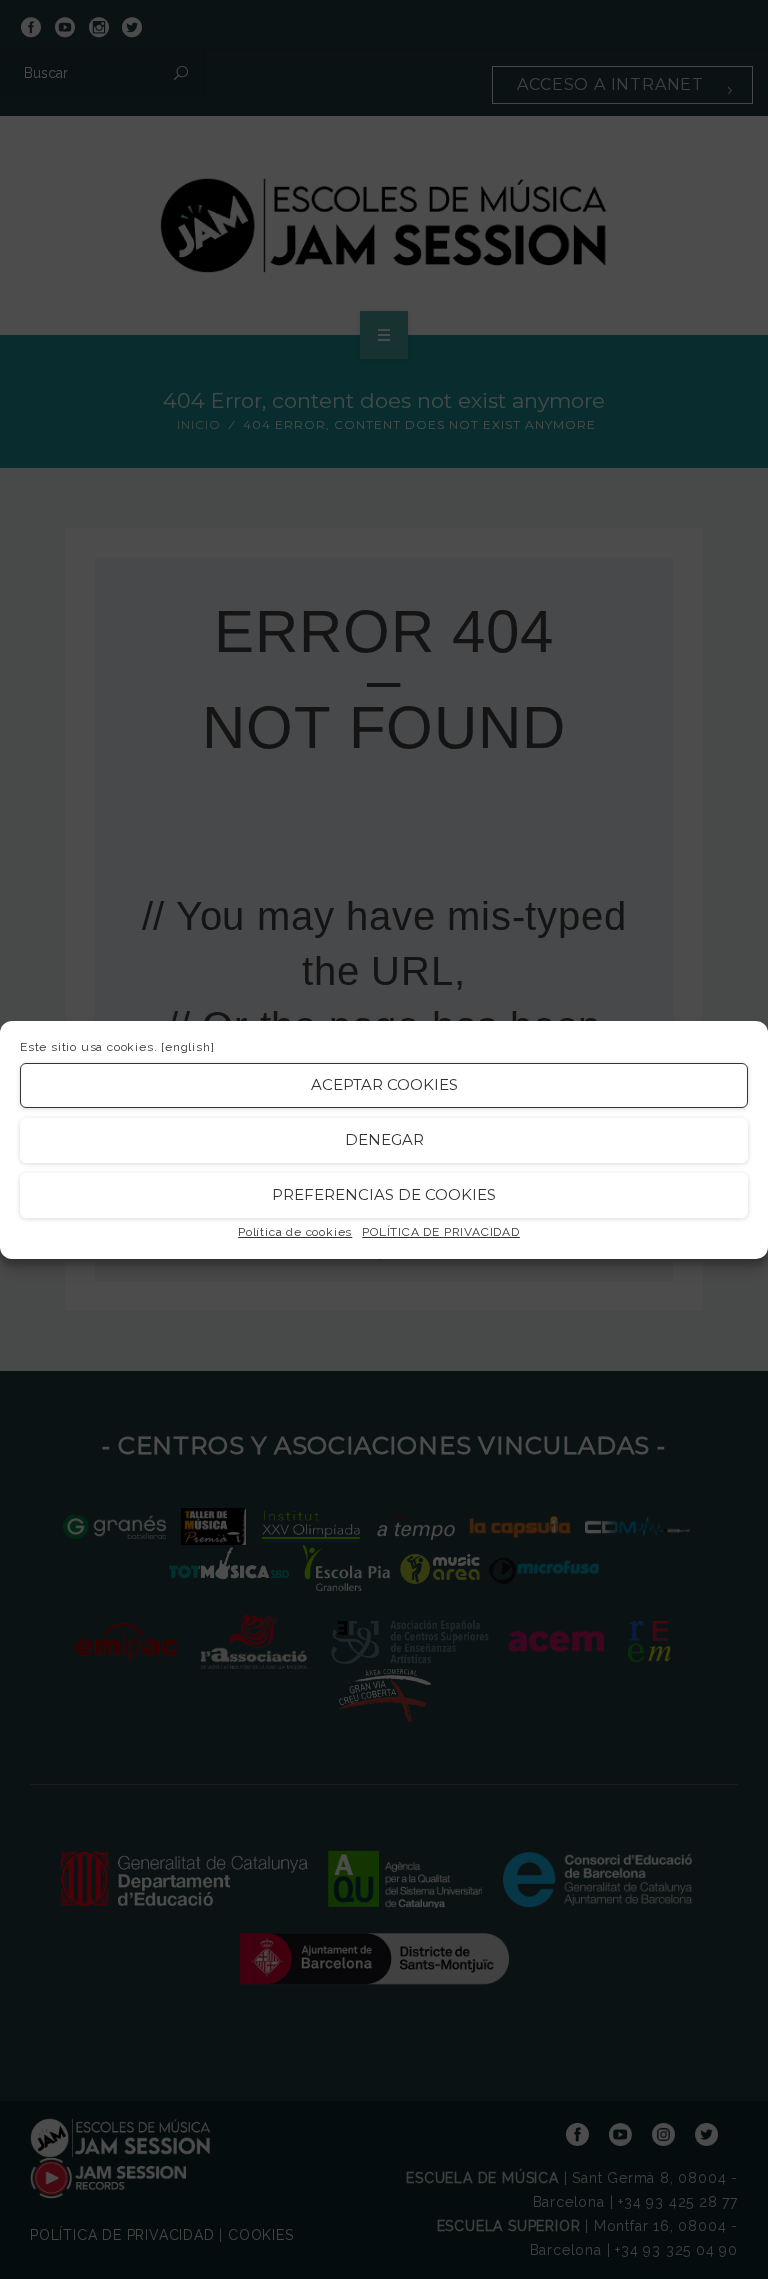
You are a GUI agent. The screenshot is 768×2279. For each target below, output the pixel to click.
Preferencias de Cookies (384, 1194)
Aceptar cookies (384, 1084)
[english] (187, 1047)
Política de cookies (295, 1232)
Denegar (384, 1139)
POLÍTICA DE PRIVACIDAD (441, 1232)
